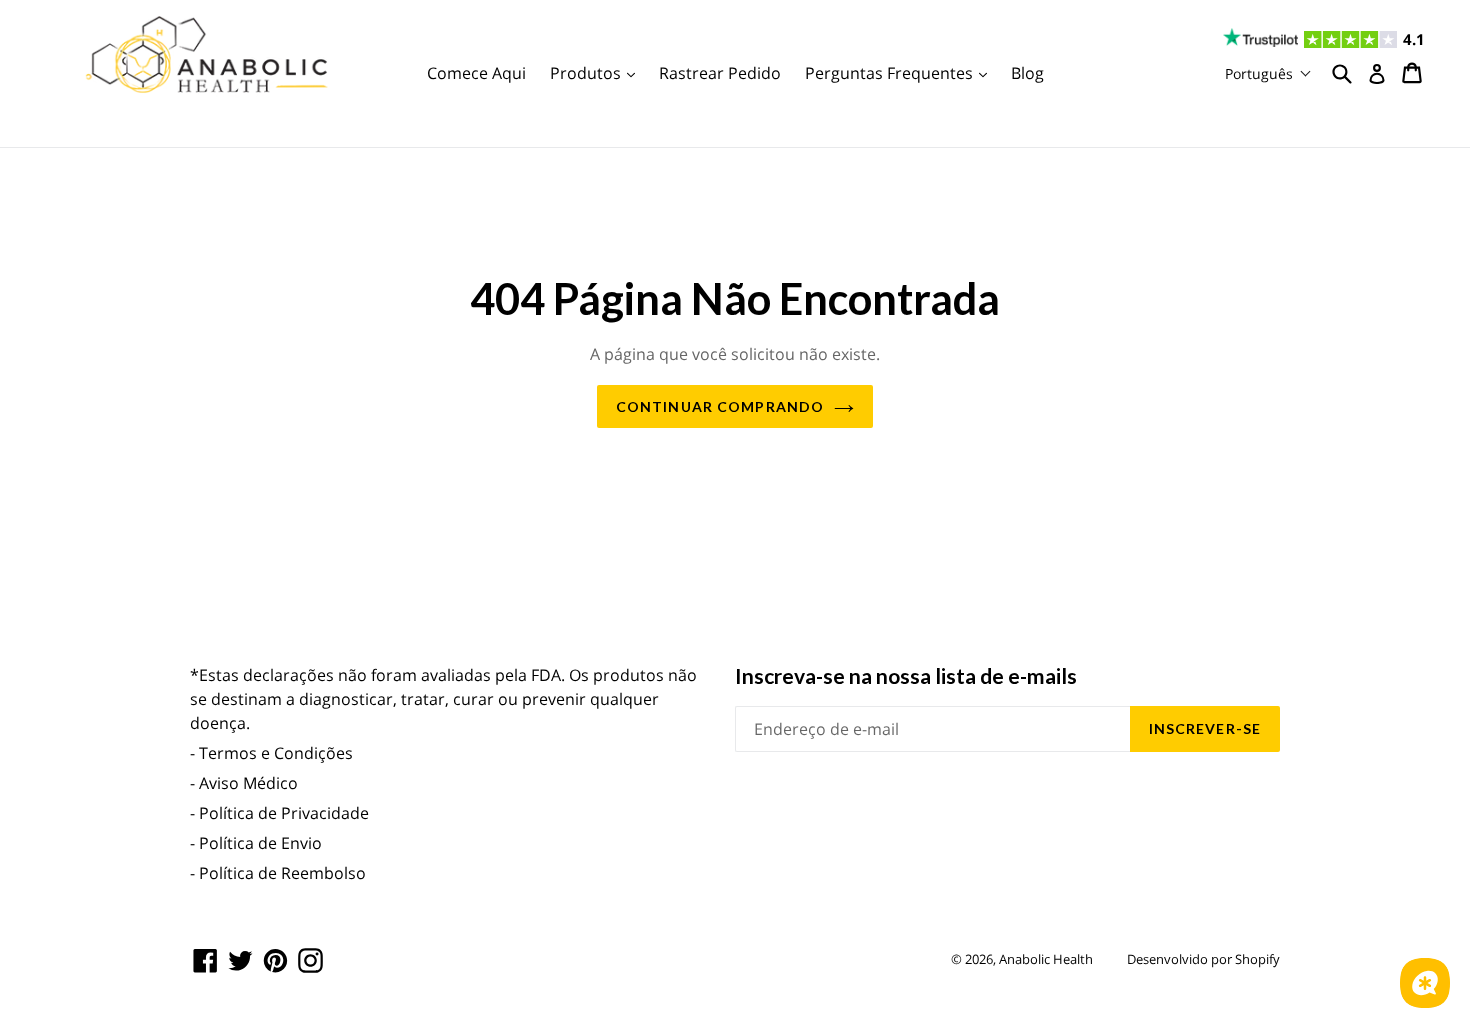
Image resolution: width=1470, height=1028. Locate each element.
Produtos (597, 72)
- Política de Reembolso (278, 873)
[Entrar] (1377, 74)
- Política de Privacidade (279, 813)
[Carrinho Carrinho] (1413, 73)
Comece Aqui (476, 73)
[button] (1268, 73)
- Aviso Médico (244, 783)
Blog (1027, 73)
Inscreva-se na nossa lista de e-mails (906, 675)
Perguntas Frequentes (901, 72)
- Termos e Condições (271, 753)
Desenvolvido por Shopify (1203, 959)
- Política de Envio (256, 843)
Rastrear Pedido (720, 73)
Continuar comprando (720, 406)
